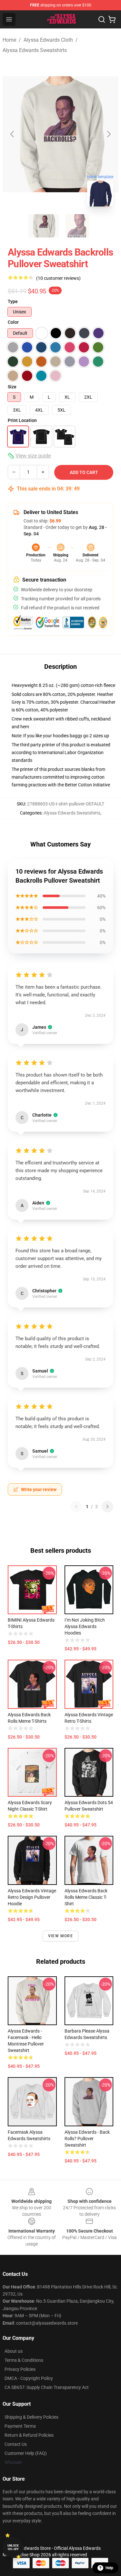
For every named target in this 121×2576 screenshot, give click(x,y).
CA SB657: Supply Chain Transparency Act (47, 2387)
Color (13, 322)
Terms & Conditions (24, 2360)
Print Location (22, 420)
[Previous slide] (13, 134)
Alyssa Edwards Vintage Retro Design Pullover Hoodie (32, 1897)
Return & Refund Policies (29, 2435)
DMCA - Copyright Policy (29, 2378)
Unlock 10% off (13, 2547)
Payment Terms (20, 2426)
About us (14, 2351)
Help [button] (109, 2568)
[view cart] (112, 19)
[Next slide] (108, 134)
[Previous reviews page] (76, 1507)
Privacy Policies (20, 2369)
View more (60, 1936)
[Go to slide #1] (44, 226)
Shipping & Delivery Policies (31, 2417)
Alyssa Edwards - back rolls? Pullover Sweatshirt (87, 2139)
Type (13, 301)
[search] (102, 19)
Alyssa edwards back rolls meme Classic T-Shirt (86, 1897)
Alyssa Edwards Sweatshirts (35, 50)
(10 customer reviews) (58, 278)
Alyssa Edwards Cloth (48, 40)
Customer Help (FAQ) (26, 2453)
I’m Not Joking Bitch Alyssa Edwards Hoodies (85, 1626)
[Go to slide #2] (77, 226)
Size (12, 387)
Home (9, 40)
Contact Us (16, 2444)
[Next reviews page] (107, 1507)
